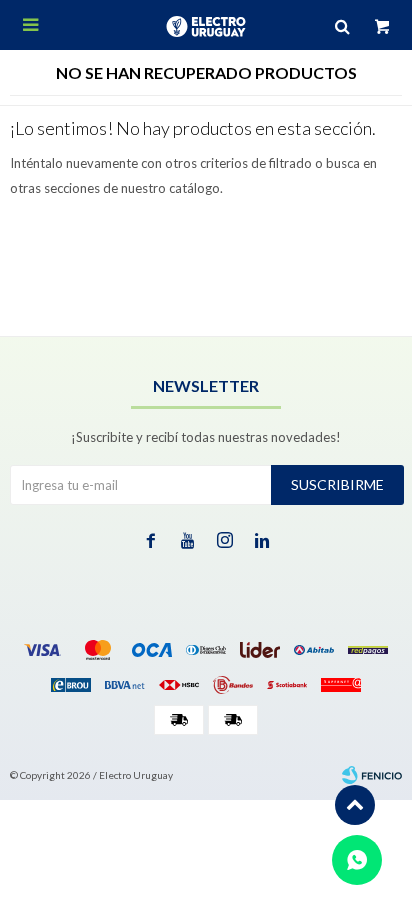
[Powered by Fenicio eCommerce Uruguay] (372, 775)
